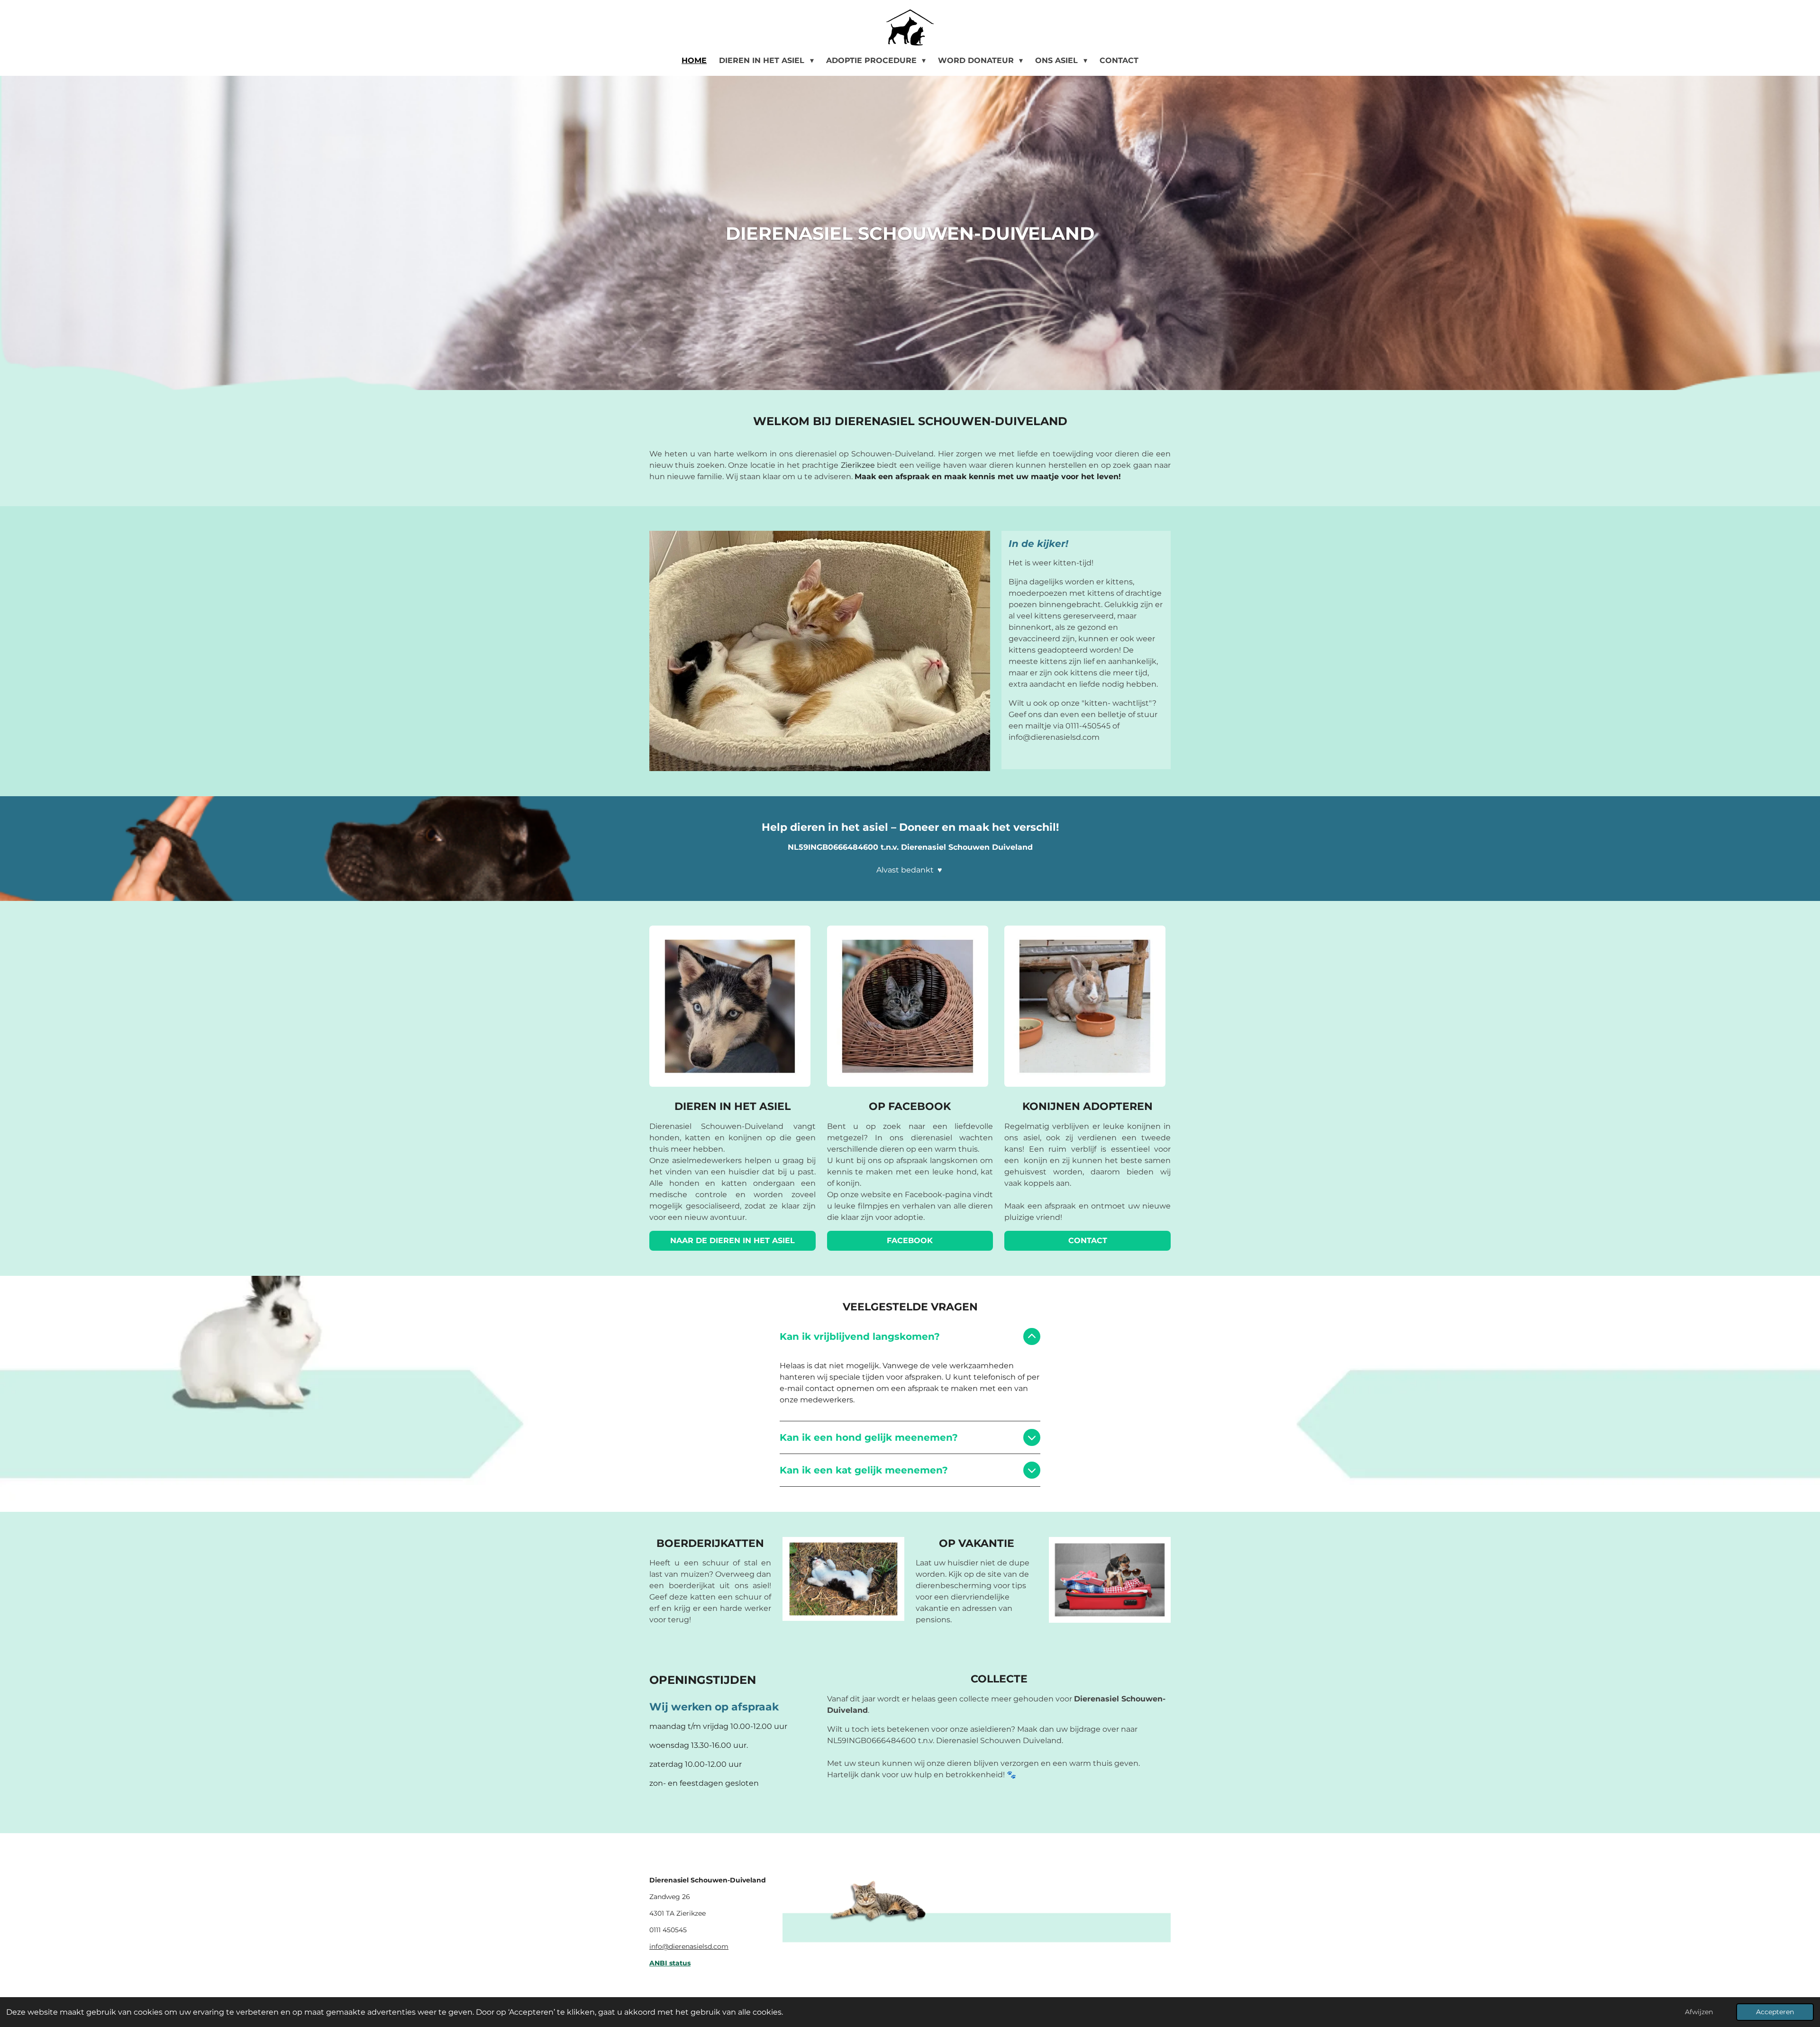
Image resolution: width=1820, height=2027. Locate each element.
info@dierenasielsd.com (689, 1946)
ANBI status (670, 1963)
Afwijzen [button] (1699, 2012)
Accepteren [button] (1775, 2012)
